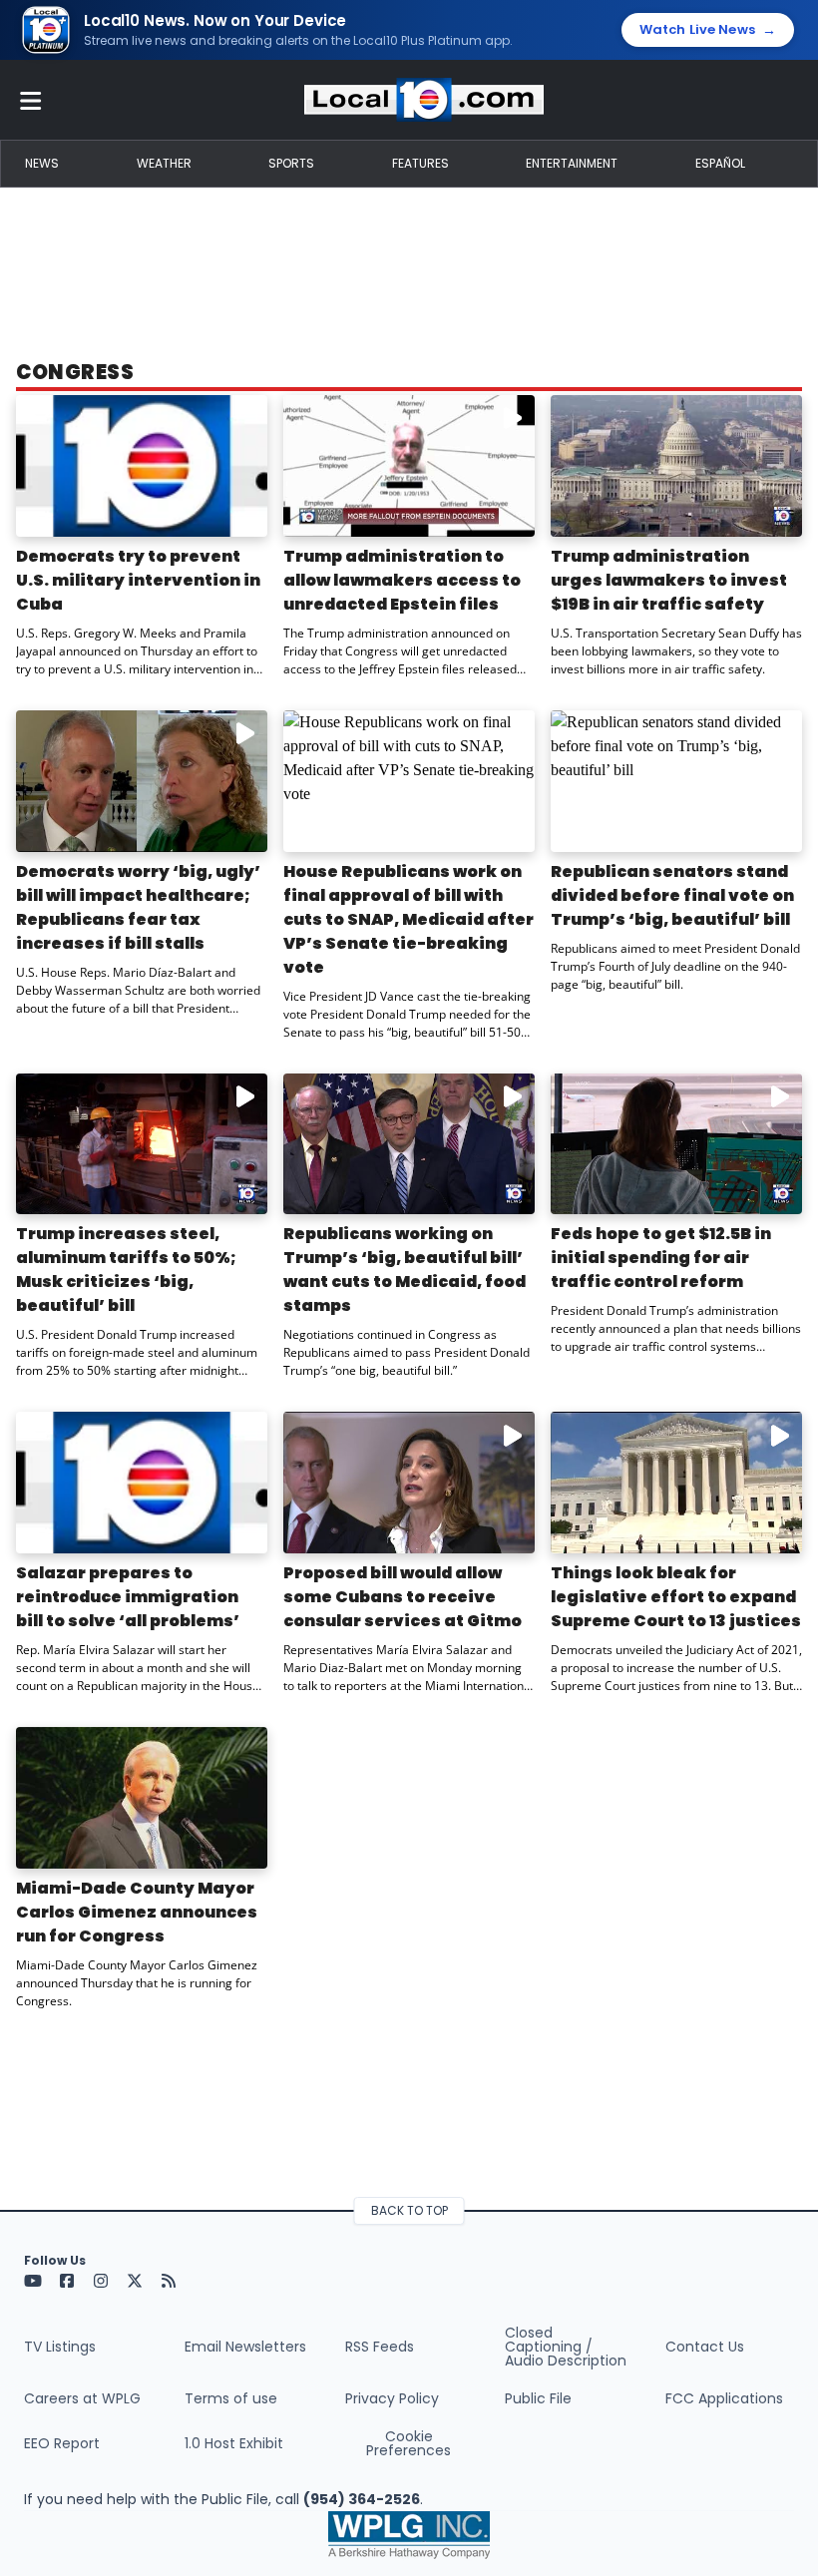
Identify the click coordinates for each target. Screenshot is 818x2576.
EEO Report (62, 2443)
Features (420, 163)
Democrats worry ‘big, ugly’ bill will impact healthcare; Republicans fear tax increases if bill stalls (138, 907)
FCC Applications (724, 2398)
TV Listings (60, 2347)
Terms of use (231, 2398)
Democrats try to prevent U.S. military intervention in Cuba (138, 580)
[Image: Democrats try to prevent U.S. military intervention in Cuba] (142, 466)
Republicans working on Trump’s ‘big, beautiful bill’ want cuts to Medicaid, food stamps (405, 1270)
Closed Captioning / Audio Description (566, 2347)
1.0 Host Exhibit (234, 2443)
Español (720, 163)
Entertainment (572, 163)
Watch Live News (708, 30)
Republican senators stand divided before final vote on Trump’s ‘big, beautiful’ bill (672, 895)
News (42, 163)
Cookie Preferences (409, 2443)
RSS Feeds (380, 2347)
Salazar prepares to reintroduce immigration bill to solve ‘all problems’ (128, 1597)
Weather (164, 163)
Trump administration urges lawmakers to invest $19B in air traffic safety (669, 580)
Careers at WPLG (82, 2398)
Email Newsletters (245, 2347)
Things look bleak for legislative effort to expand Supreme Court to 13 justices (676, 1597)
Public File (538, 2398)
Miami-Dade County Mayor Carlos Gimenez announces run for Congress (137, 1912)
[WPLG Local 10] (424, 100)
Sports (291, 163)
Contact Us (705, 2347)
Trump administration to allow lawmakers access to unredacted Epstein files (402, 580)
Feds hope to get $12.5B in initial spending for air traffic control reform (661, 1258)
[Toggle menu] (31, 100)
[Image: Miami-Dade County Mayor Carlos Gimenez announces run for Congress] (142, 1798)
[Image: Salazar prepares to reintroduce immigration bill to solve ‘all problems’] (142, 1483)
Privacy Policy (392, 2398)
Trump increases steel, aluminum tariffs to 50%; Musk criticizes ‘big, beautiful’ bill (126, 1270)
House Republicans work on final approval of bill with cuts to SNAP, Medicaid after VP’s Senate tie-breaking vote (409, 919)
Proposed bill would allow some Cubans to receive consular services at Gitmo (403, 1597)
